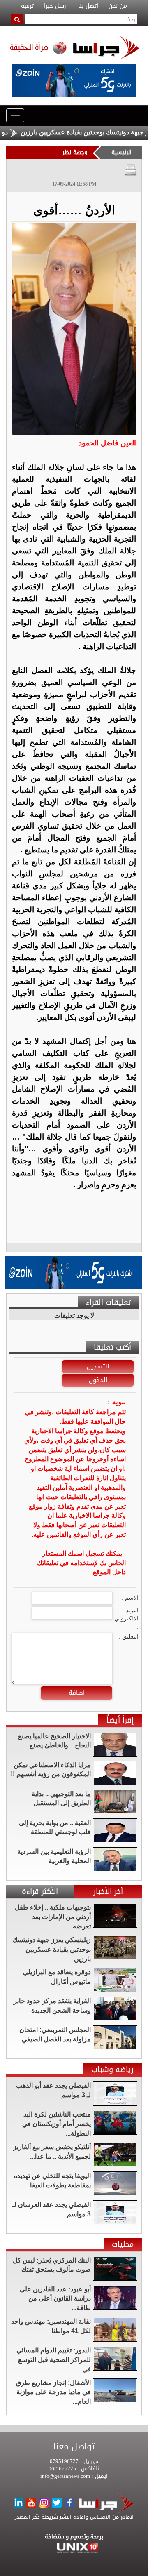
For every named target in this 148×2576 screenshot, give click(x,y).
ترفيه (27, 6)
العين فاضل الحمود (107, 443)
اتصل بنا (88, 6)
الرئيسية (121, 152)
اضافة (77, 1693)
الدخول (98, 1380)
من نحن (118, 6)
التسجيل (98, 1366)
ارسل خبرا (56, 6)
